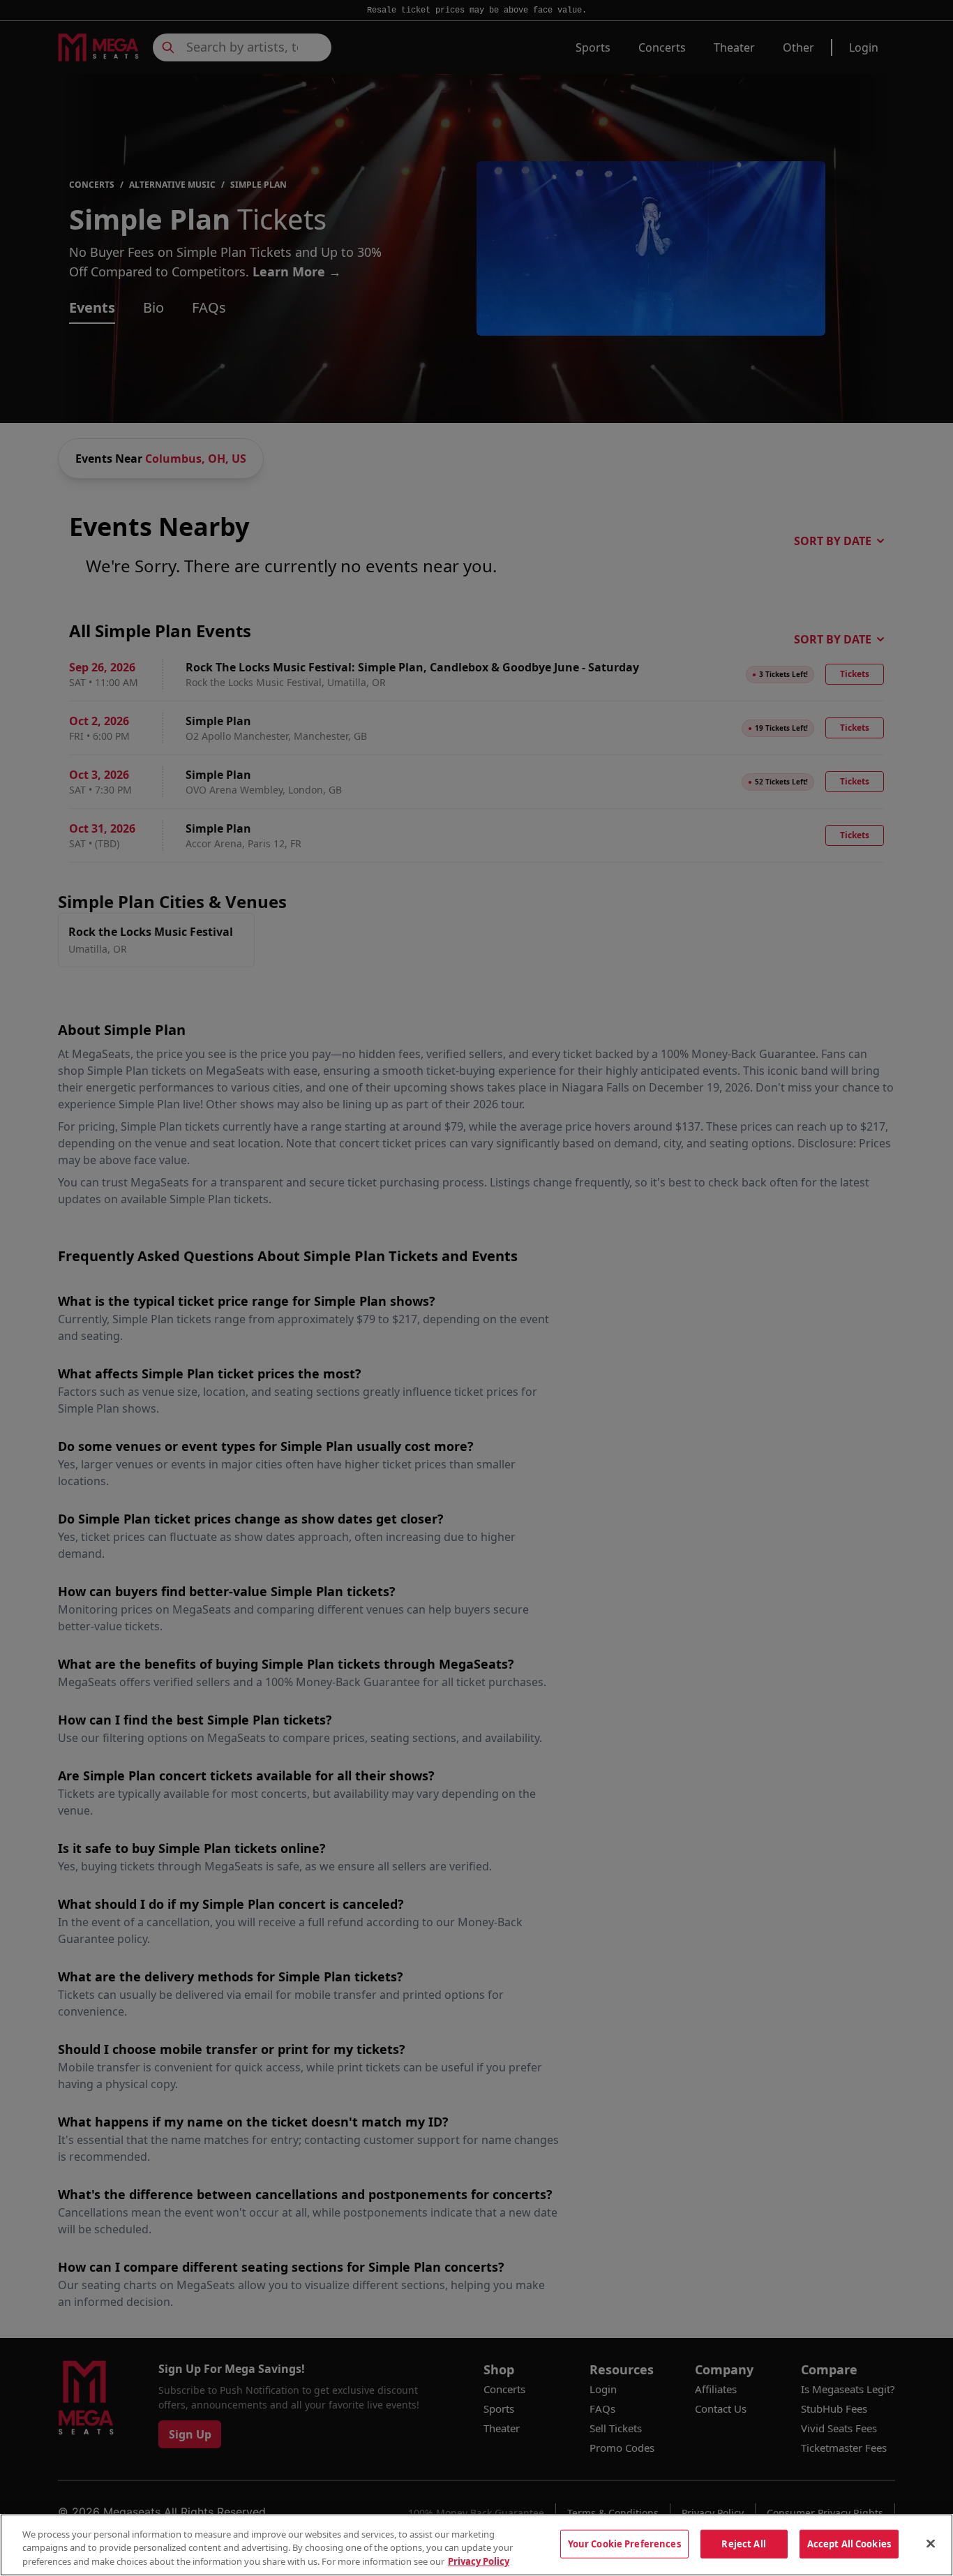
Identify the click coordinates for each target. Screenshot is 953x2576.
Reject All (743, 2543)
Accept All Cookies (849, 2543)
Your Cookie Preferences (624, 2543)
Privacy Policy (479, 2561)
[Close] (931, 2543)
